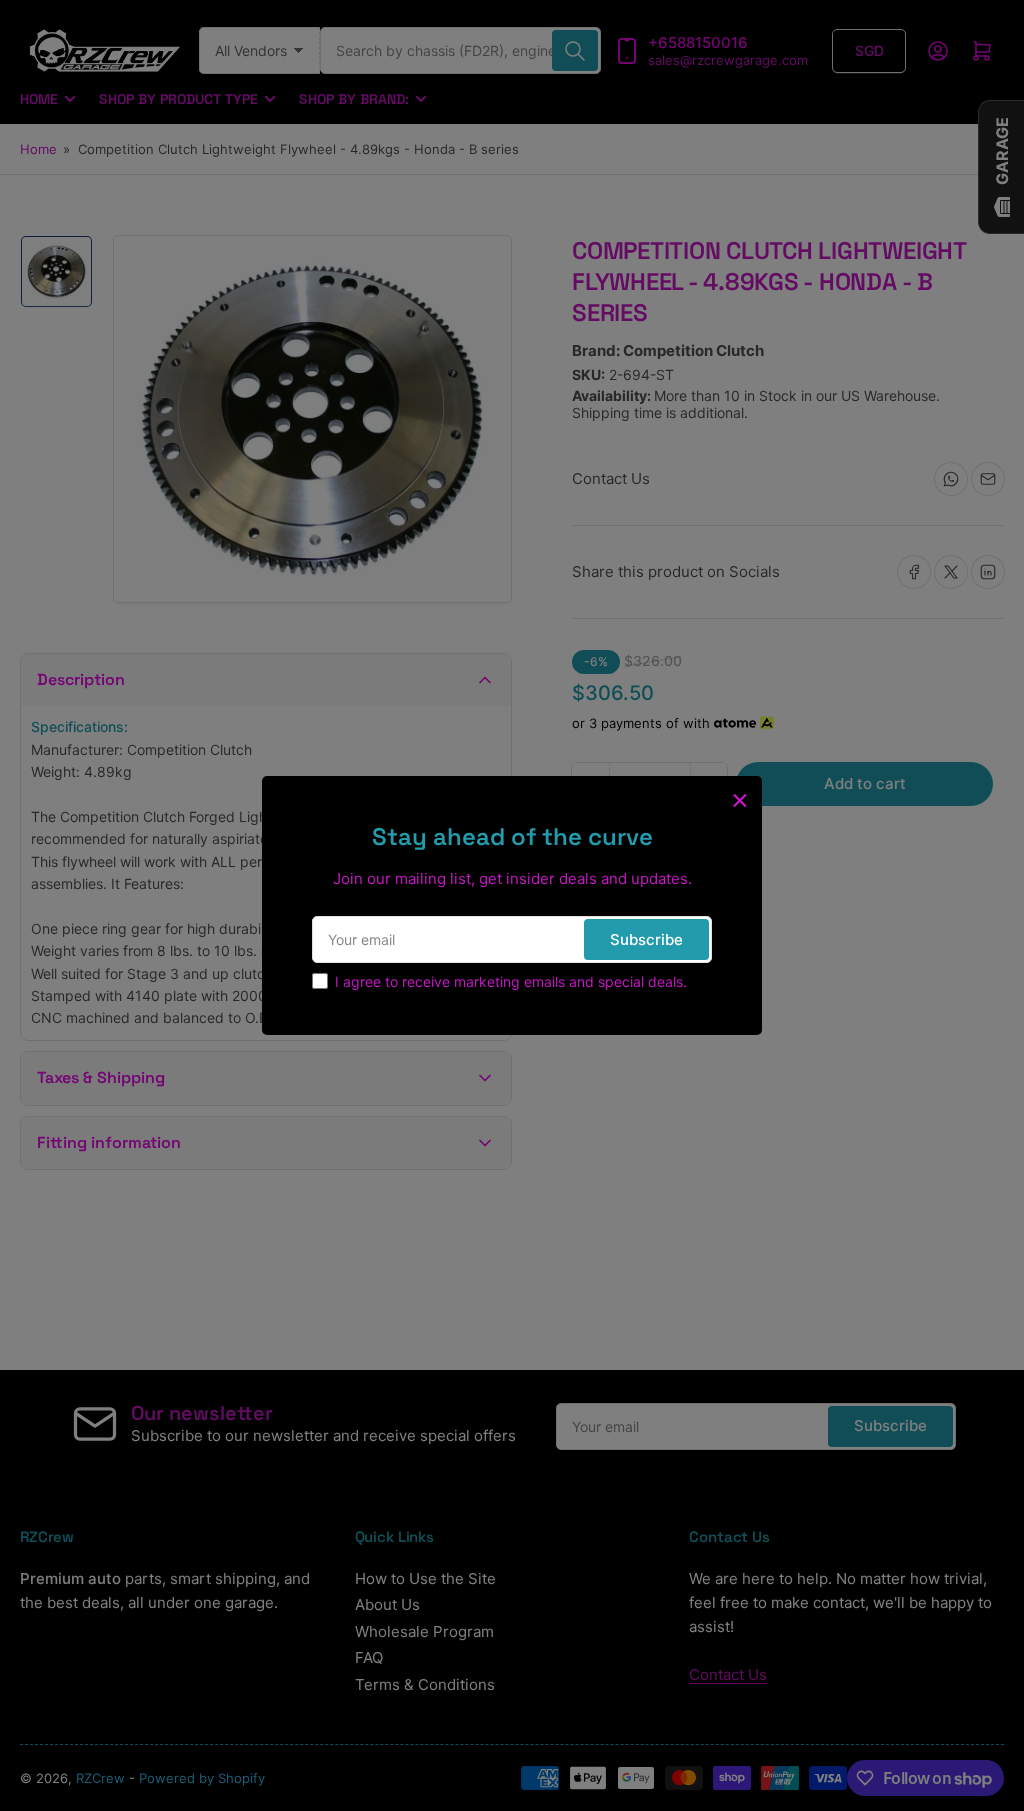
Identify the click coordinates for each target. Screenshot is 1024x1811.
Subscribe (646, 939)
